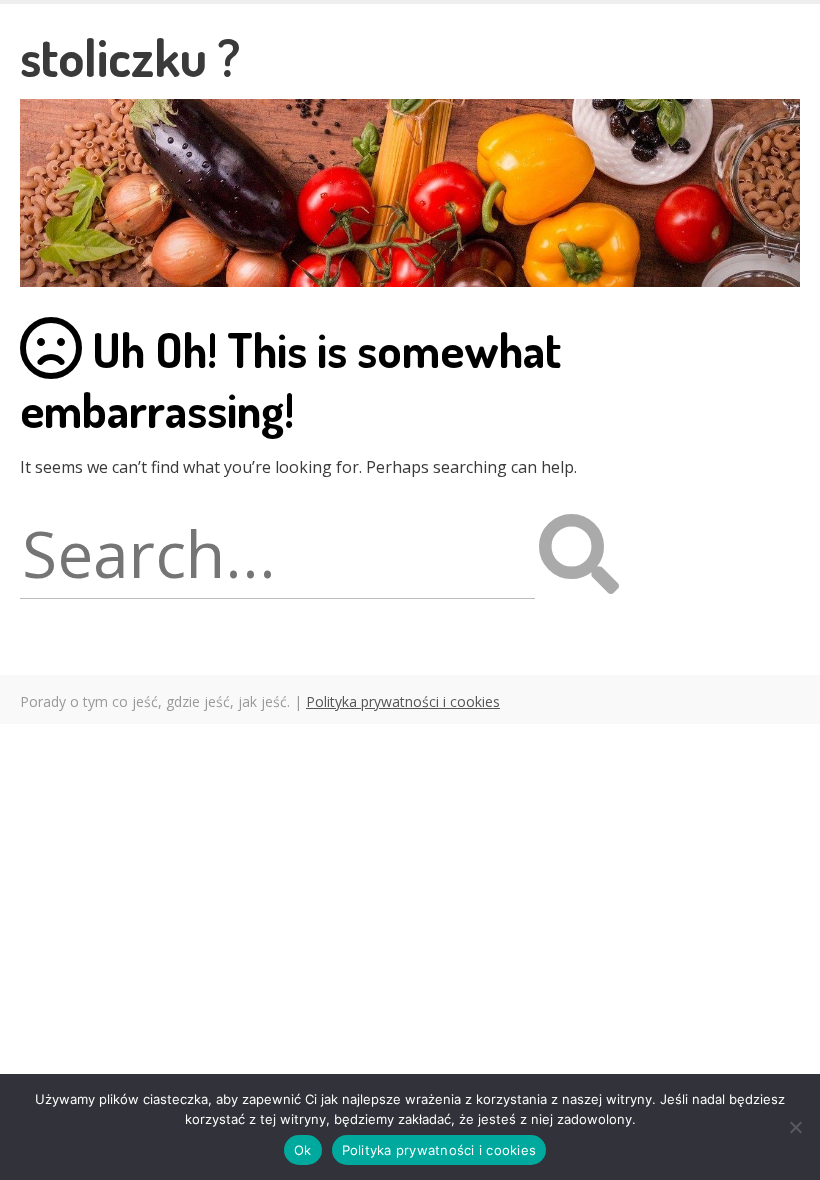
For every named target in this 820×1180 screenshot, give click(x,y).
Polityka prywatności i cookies (403, 701)
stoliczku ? (130, 56)
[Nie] (795, 1127)
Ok (303, 1150)
